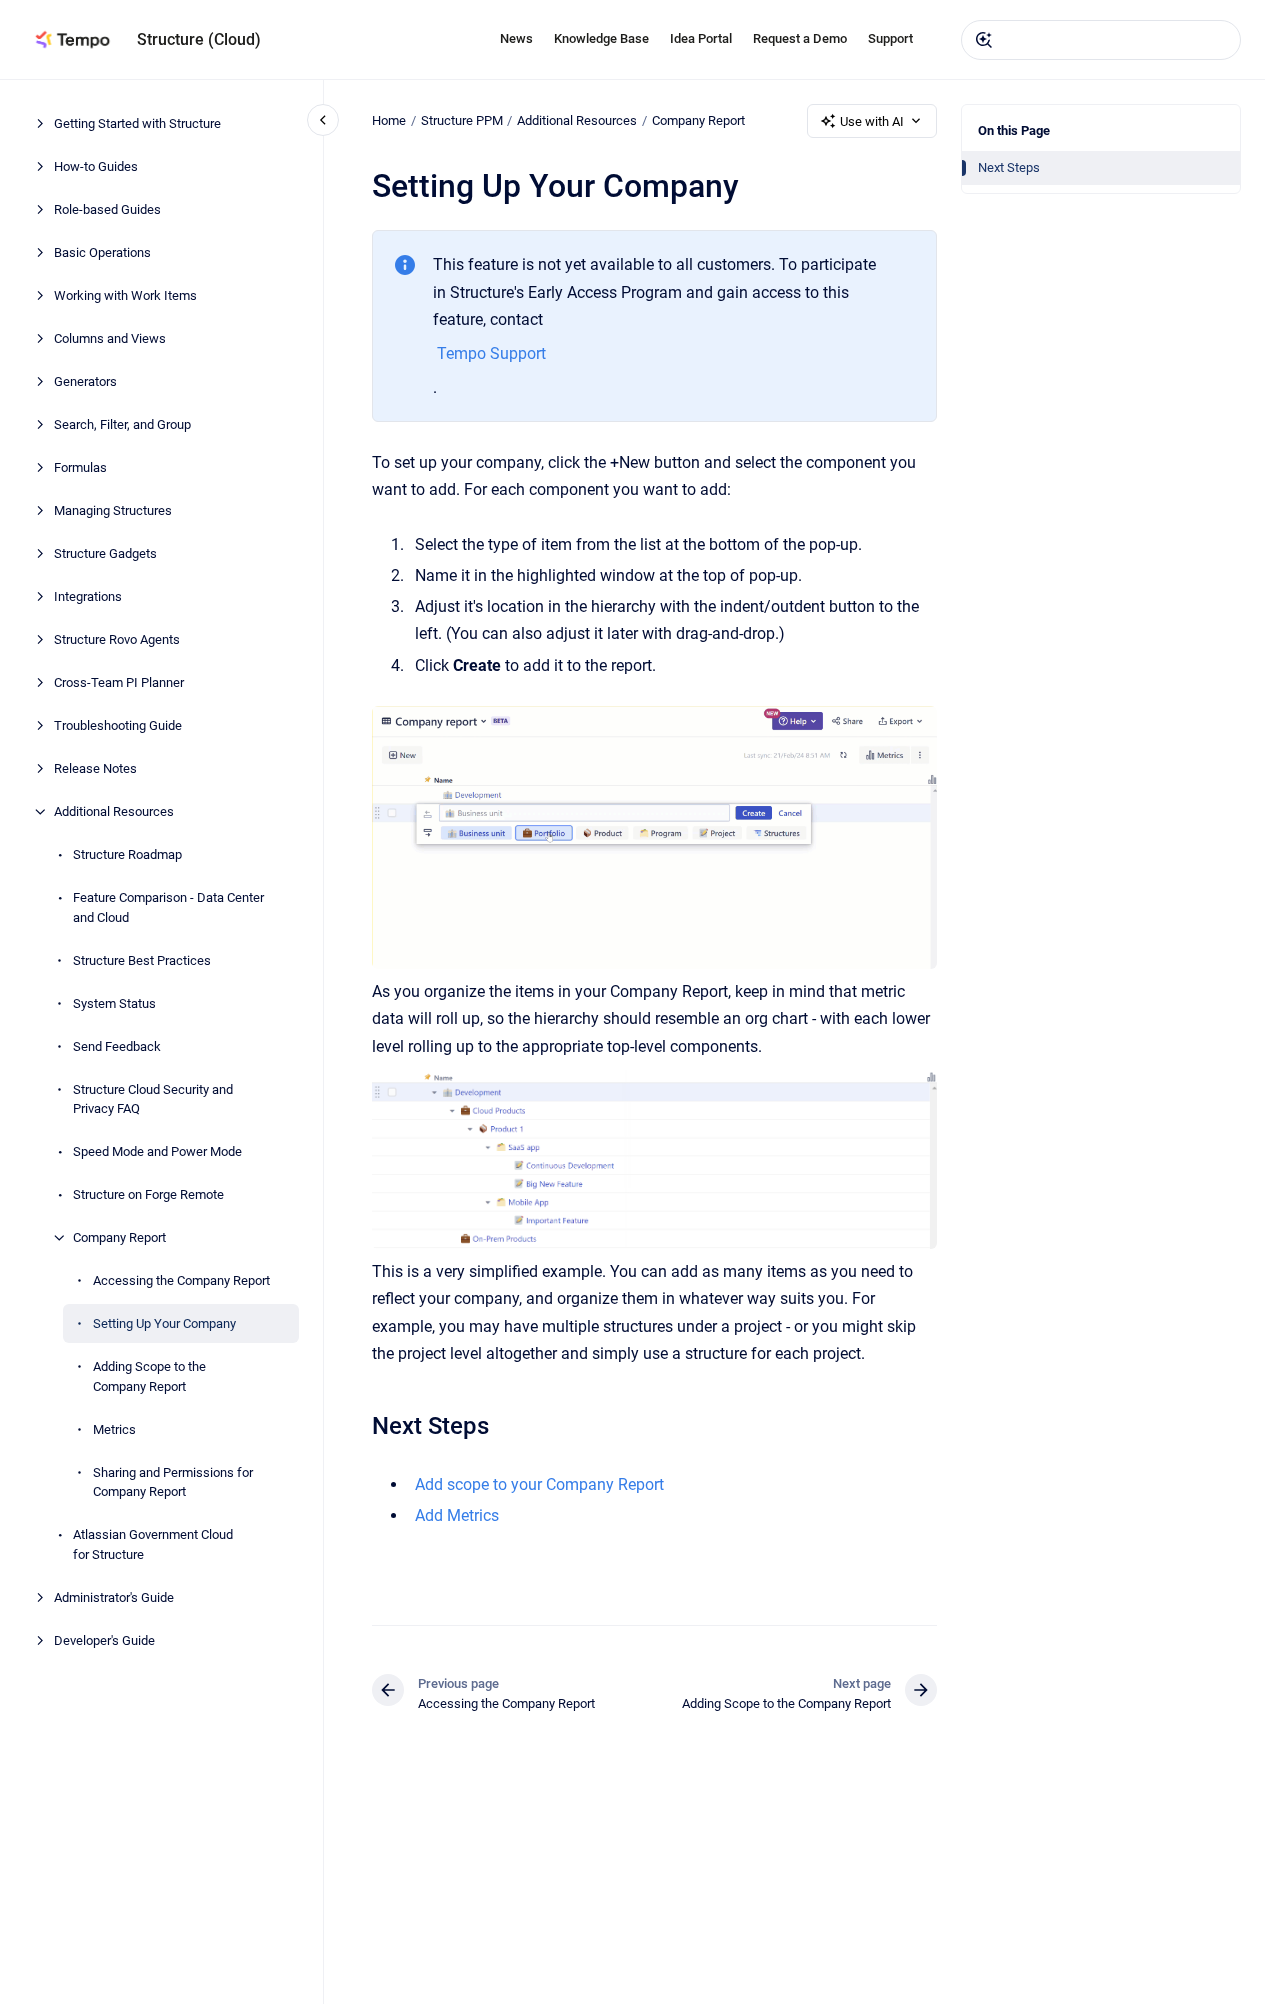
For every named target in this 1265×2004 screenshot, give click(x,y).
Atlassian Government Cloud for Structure (153, 1544)
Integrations (88, 596)
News (516, 38)
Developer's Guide (104, 1639)
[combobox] (1101, 40)
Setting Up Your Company (164, 1323)
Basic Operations (102, 252)
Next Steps (1009, 167)
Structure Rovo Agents (117, 639)
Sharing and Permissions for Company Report (173, 1481)
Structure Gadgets (105, 553)
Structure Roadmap (127, 854)
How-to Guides (96, 166)
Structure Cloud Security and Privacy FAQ (153, 1098)
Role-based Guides (107, 209)
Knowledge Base (601, 38)
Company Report (119, 1237)
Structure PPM (462, 120)
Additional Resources (114, 811)
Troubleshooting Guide (118, 725)
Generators (85, 381)
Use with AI (872, 121)
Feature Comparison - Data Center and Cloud (168, 907)
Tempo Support (491, 353)
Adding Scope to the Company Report (149, 1376)
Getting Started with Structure (137, 123)
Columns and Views (110, 338)
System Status (114, 1002)
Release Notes (95, 768)
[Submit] (984, 40)
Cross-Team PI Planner (119, 682)
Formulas (80, 467)
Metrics (114, 1428)
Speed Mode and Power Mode (157, 1151)
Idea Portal (701, 38)
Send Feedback (117, 1045)
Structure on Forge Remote (148, 1194)
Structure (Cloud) (199, 39)
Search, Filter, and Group (122, 424)
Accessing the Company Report (181, 1280)
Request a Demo (800, 38)
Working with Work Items (125, 295)
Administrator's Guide (114, 1596)
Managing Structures (113, 510)
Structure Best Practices (142, 959)
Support (890, 38)
